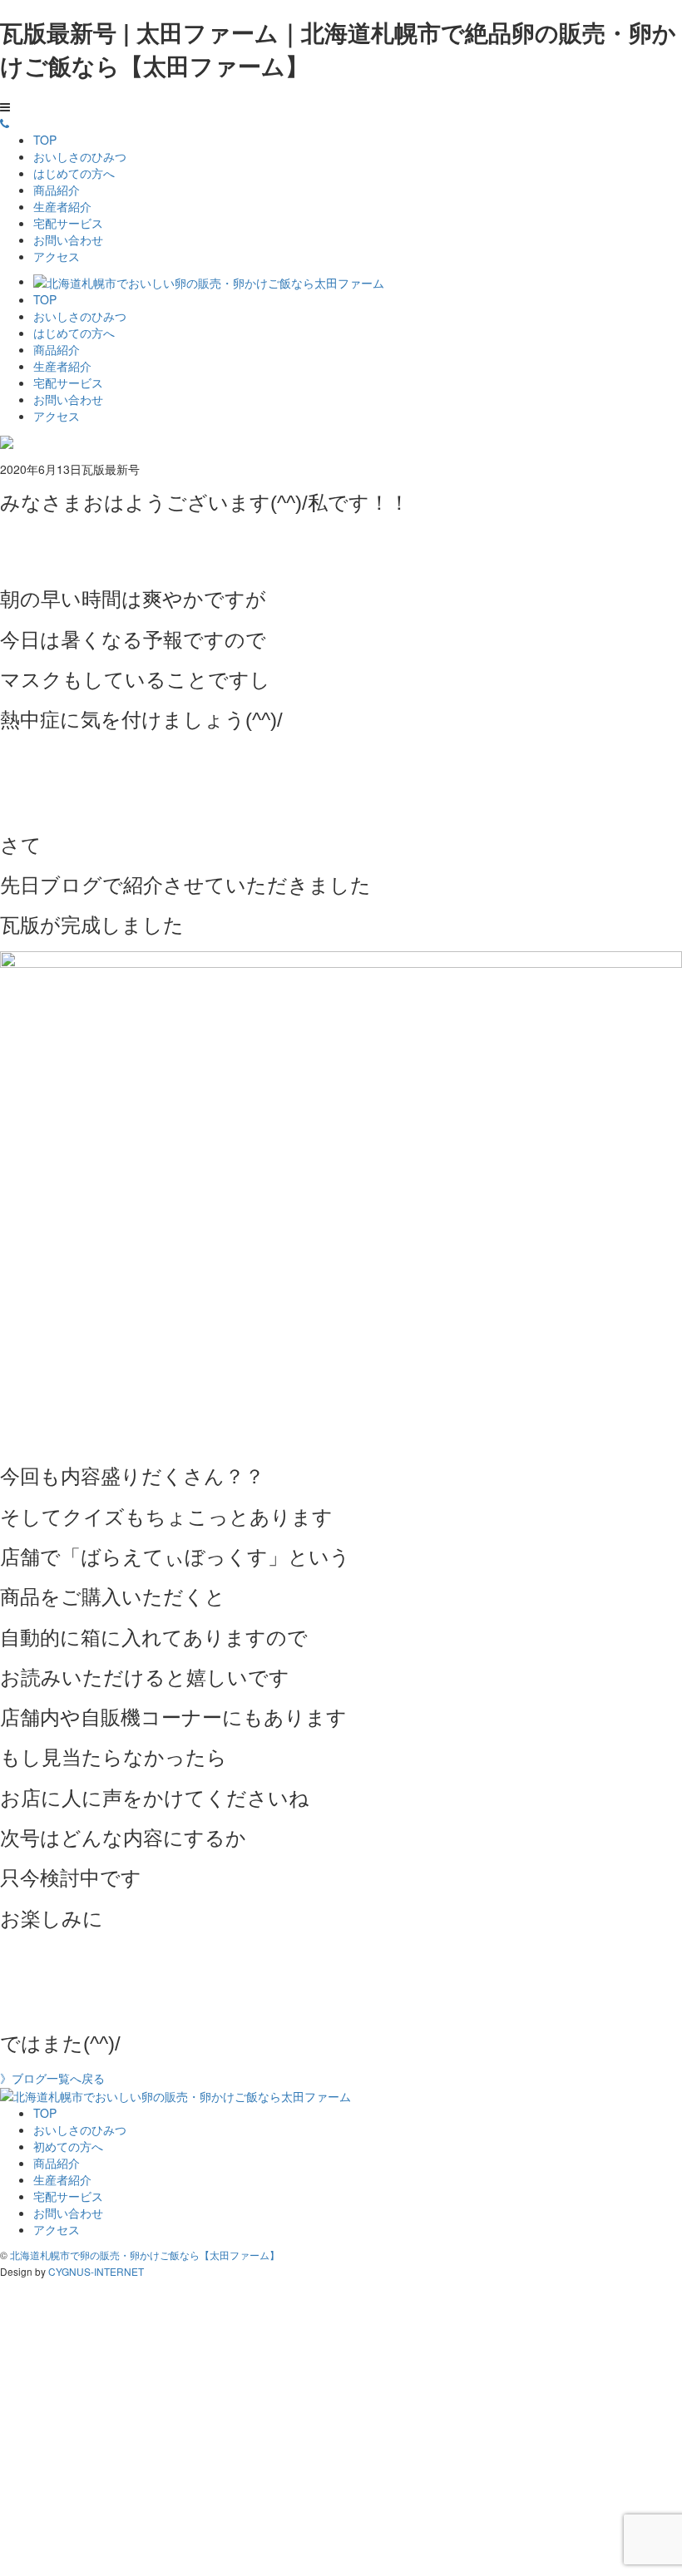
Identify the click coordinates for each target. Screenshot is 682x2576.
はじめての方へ (74, 173)
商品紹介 (57, 190)
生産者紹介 (62, 206)
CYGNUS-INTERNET (96, 2271)
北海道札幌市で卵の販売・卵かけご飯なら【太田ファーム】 (145, 2255)
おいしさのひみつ (80, 156)
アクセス (57, 256)
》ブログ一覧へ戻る (52, 2078)
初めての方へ (68, 2146)
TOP (45, 140)
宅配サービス (68, 223)
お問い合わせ (68, 239)
